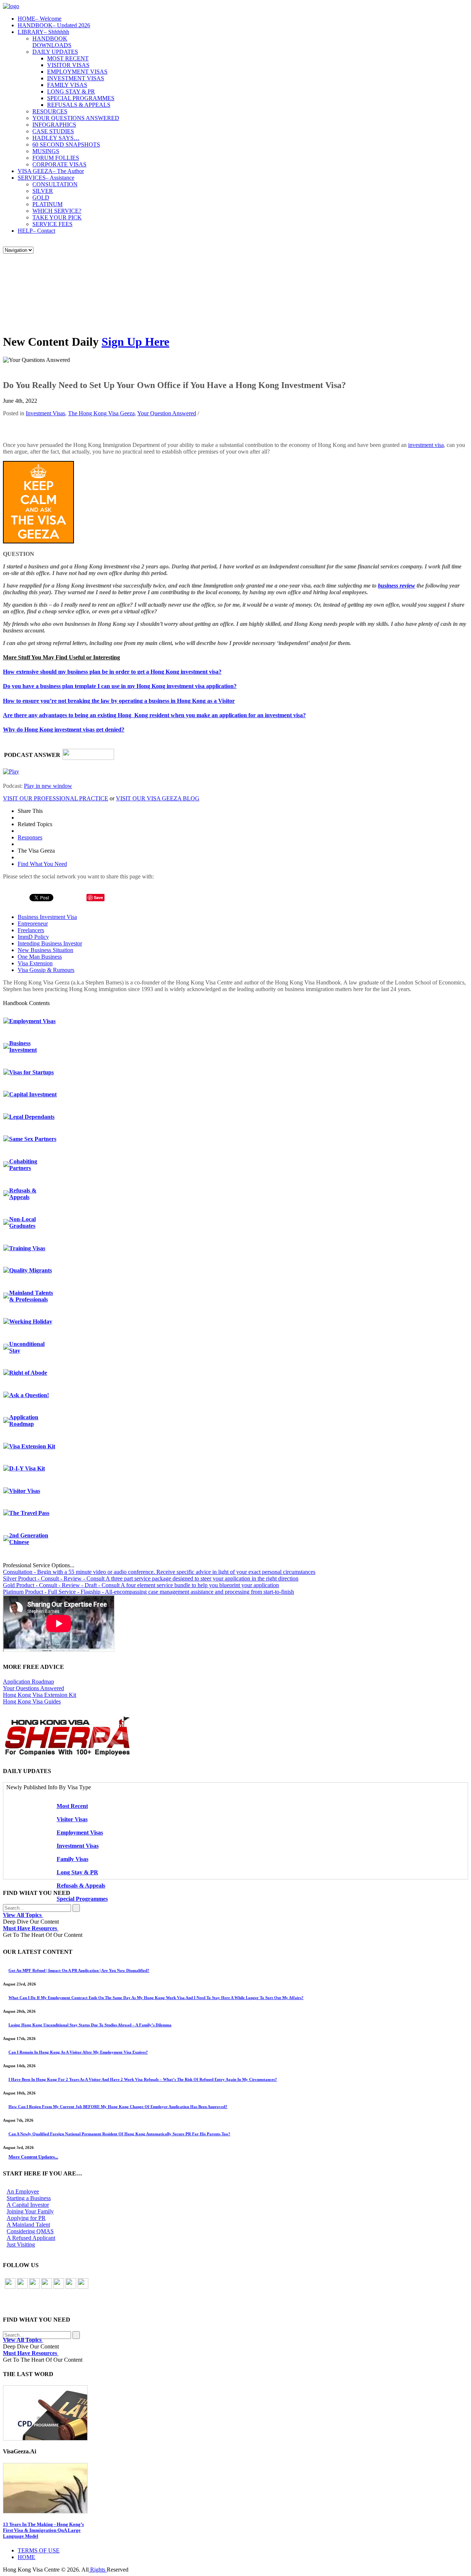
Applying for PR (26, 2218)
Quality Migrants (31, 1270)
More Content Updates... (33, 2157)
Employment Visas (32, 1021)
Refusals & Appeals (23, 1194)
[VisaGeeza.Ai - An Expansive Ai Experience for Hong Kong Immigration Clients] (235, 2488)
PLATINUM (47, 204)
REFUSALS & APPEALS (79, 105)
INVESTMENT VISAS (76, 78)
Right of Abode (28, 1373)
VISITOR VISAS (68, 65)
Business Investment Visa (47, 917)
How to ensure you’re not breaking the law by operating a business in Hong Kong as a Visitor (119, 701)
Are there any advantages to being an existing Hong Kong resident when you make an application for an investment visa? (154, 715)
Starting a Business (29, 2198)
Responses (30, 837)
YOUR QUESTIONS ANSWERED (76, 118)
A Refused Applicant (31, 2238)
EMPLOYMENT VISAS (77, 72)
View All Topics (23, 1915)
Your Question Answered (167, 413)
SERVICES (46, 178)
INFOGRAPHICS (54, 125)
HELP (36, 231)
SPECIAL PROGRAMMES (81, 98)
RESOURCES (50, 111)
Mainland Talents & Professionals (31, 1296)
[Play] (11, 771)
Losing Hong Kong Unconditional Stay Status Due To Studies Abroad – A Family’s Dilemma (90, 2025)
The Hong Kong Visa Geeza (101, 413)
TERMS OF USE (39, 2550)
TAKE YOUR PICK (57, 217)
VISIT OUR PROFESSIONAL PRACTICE (56, 798)
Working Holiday (31, 1322)
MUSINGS (46, 151)
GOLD (41, 198)
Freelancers (31, 930)
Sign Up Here (135, 342)
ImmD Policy (33, 937)
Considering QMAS (30, 2231)
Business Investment (23, 1046)
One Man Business (40, 957)
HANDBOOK (54, 25)
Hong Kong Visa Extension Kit (40, 1695)
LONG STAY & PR (71, 91)
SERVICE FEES (52, 224)
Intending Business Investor (50, 943)
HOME (40, 19)
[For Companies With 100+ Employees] (67, 1754)
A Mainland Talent (28, 2225)
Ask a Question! (29, 1395)
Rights (98, 2570)
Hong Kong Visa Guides (32, 1701)
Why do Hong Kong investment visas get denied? (64, 730)
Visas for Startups (31, 1072)
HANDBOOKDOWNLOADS (52, 42)
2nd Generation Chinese (29, 1539)
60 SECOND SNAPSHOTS (66, 145)
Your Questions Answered (33, 1688)
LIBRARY (43, 32)
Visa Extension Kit (32, 1446)
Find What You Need (42, 864)
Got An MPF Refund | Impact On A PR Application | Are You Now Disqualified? (79, 1970)
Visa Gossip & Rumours (46, 970)
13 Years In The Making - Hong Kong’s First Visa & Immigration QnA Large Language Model (43, 2530)
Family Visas (72, 1859)
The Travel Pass (29, 1513)
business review (396, 586)
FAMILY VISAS (67, 85)
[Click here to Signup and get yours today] (235, 2413)
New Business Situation (45, 950)
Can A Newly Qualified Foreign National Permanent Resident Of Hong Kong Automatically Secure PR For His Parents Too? (119, 2134)
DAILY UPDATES (55, 52)
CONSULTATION (55, 184)
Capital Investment (33, 1094)
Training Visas (27, 1248)
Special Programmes (82, 1899)
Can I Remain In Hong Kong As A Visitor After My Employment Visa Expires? (78, 2052)
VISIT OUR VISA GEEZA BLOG (158, 798)
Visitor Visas (25, 1491)
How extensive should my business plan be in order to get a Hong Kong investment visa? (112, 672)
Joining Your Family (30, 2211)
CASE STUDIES (53, 131)
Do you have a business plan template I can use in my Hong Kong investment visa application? (120, 686)
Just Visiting (21, 2244)
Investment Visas (45, 413)
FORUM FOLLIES (56, 158)
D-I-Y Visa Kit (27, 1468)
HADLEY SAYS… (56, 138)
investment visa (426, 445)
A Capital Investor (28, 2205)
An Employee (23, 2191)
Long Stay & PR (77, 1872)
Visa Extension (35, 963)
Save (98, 897)
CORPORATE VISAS (59, 164)
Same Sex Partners (33, 1139)
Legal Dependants (32, 1117)
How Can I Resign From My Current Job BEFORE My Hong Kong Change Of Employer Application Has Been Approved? (118, 2107)
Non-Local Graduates (22, 1222)
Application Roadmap (24, 1421)
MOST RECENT (68, 58)
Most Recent (72, 1806)
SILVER (43, 191)
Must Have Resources (31, 1928)
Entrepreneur (33, 924)
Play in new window (48, 786)
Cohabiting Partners (23, 1165)
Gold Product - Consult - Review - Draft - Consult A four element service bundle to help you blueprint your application (141, 1585)
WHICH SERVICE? (57, 211)
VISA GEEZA (51, 171)
